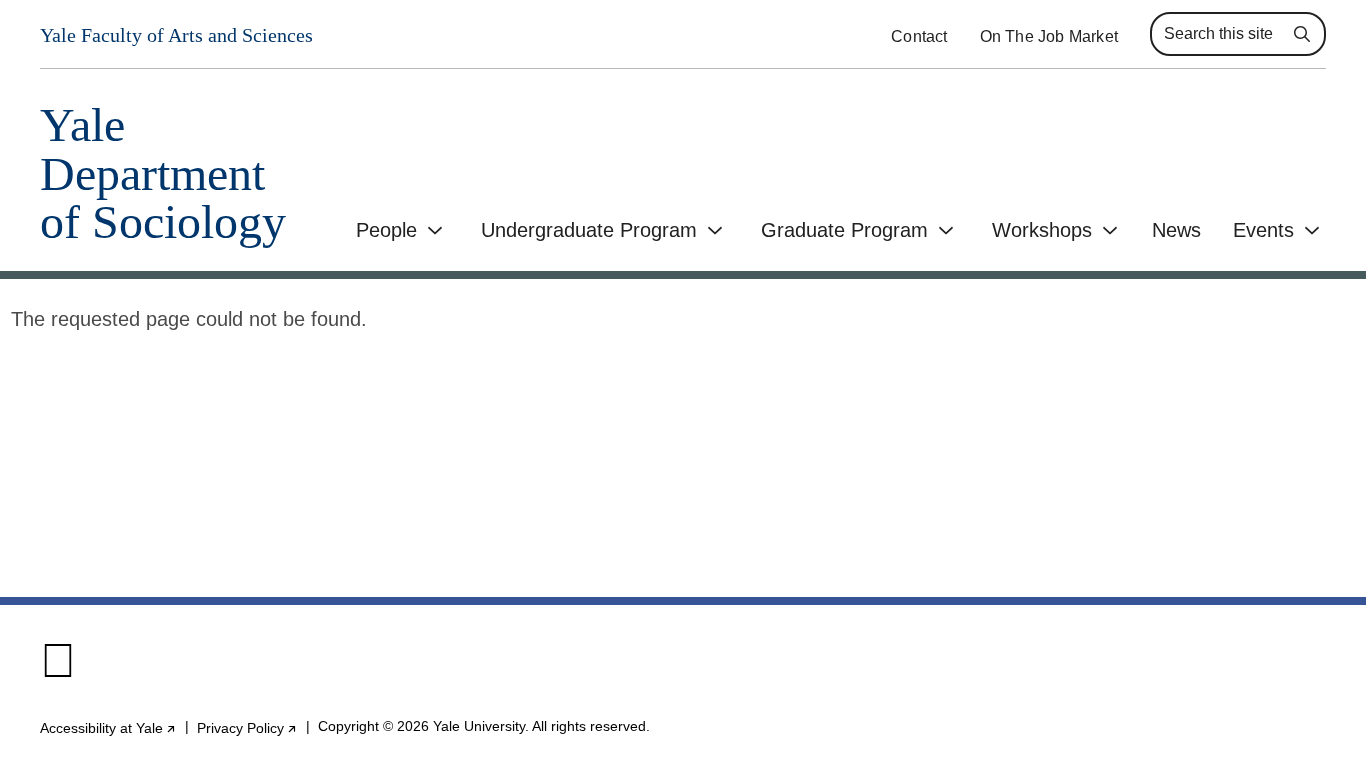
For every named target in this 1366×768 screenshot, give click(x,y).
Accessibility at (108, 728)
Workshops (1042, 230)
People (386, 230)
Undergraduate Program (589, 230)
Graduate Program (844, 230)
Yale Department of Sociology (163, 174)
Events (1263, 230)
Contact (919, 36)
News (1176, 230)
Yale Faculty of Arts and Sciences (176, 35)
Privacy (247, 728)
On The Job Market (1049, 36)
